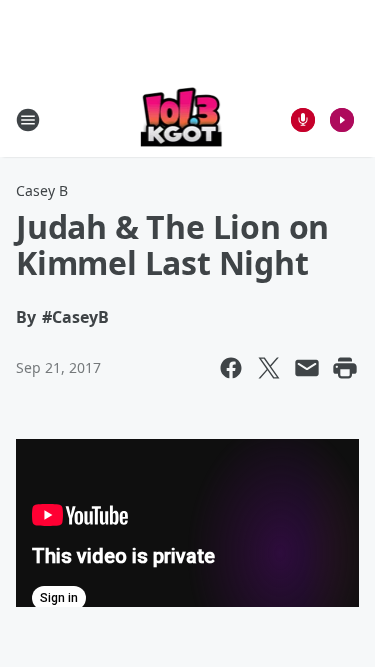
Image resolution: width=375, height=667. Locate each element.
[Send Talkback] (303, 120)
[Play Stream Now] (342, 120)
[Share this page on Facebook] (231, 368)
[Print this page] (345, 368)
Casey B (42, 190)
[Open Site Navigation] (28, 120)
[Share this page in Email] (307, 368)
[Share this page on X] (269, 368)
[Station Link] (181, 119)
